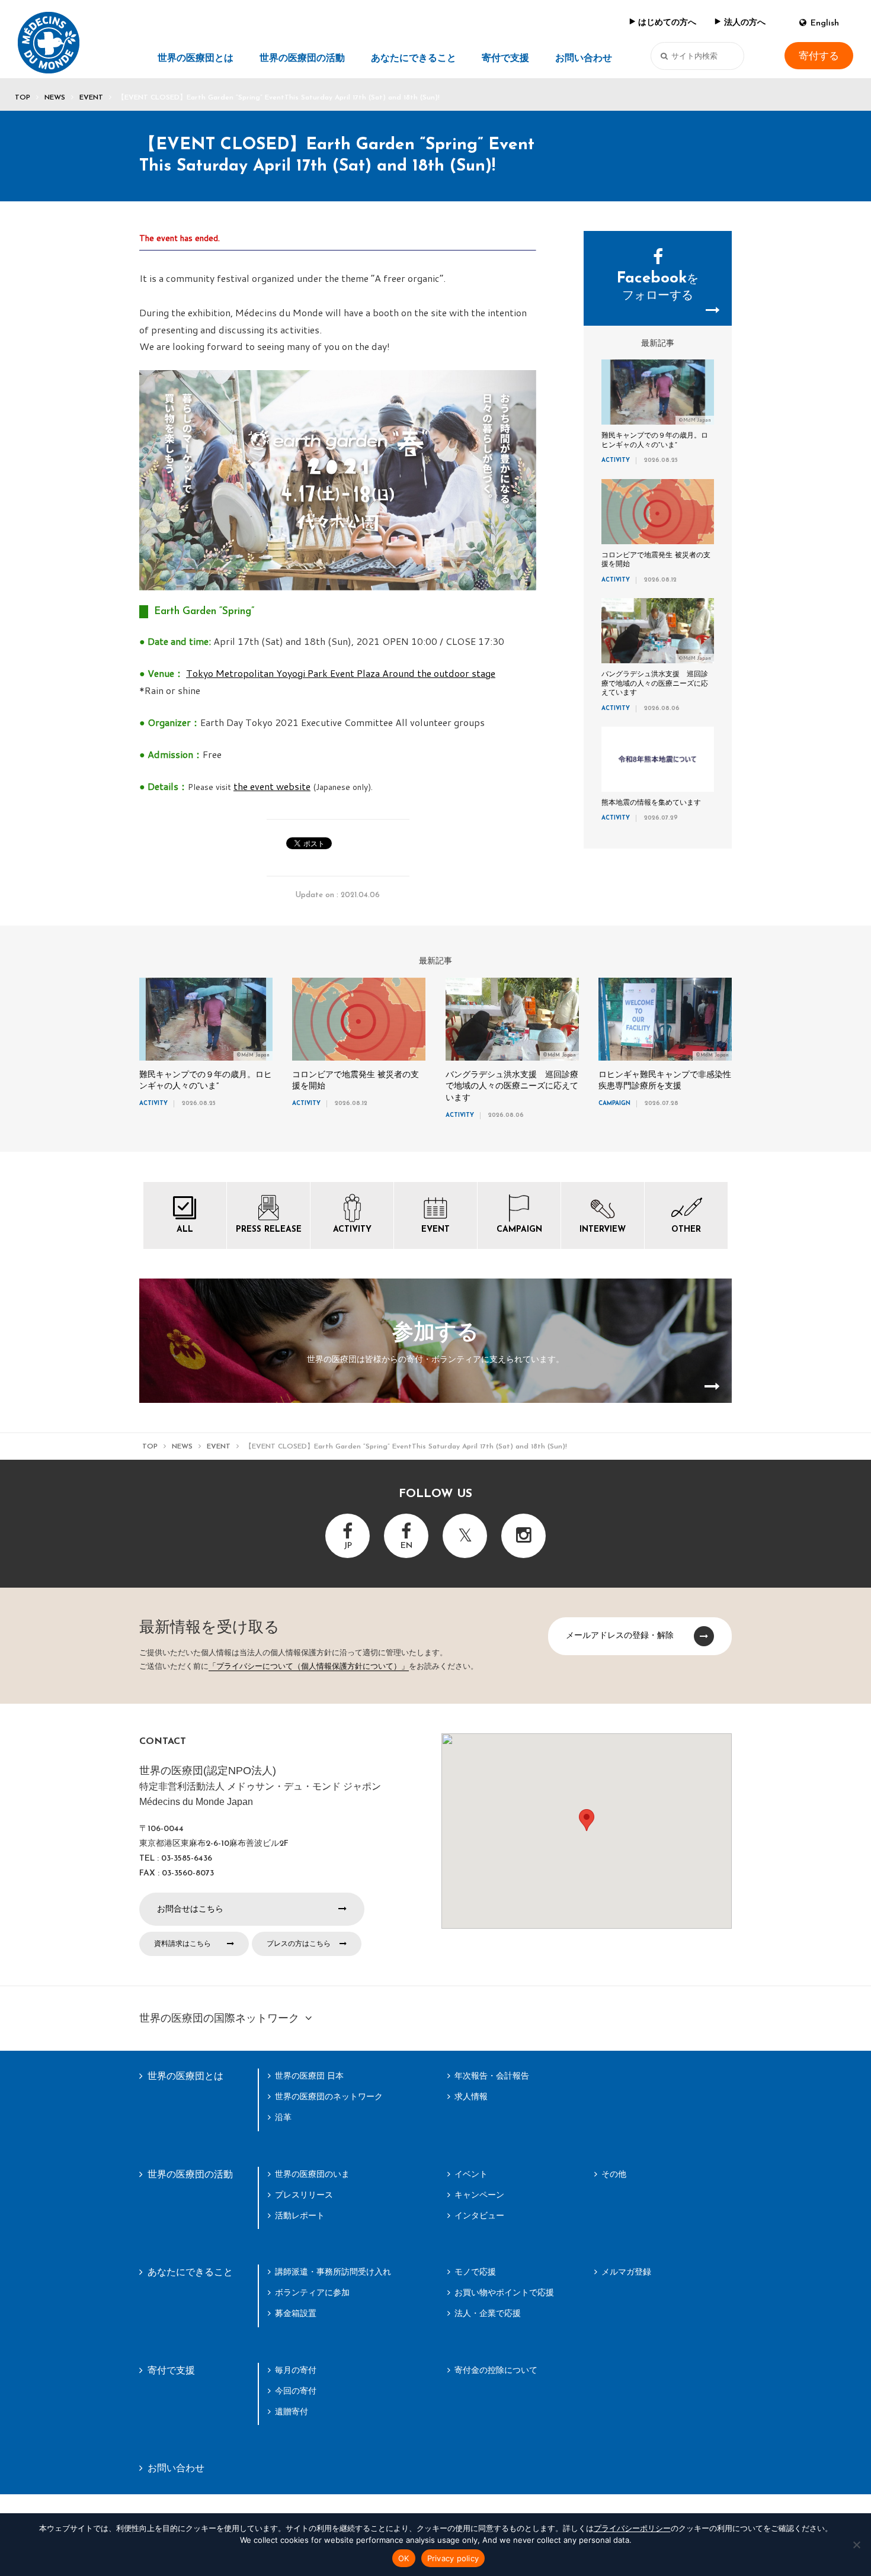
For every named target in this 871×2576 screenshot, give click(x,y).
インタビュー (479, 2215)
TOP (23, 98)
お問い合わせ (584, 59)
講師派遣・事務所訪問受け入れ (333, 2272)
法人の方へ (745, 23)
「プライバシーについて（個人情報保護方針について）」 (309, 1667)
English (825, 23)
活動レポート (300, 2215)
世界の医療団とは (196, 59)
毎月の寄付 (296, 2370)
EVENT (91, 98)
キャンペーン (479, 2195)
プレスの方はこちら (299, 1944)
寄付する (819, 56)
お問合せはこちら (190, 1909)
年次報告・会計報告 (492, 2076)
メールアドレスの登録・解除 (620, 1635)
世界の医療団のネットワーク (329, 2096)
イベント (471, 2174)
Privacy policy (453, 2558)
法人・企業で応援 (488, 2313)
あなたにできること (414, 59)
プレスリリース (304, 2195)
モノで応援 (475, 2272)
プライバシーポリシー (632, 2528)
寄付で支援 (505, 59)
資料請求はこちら (182, 1944)
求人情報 (471, 2096)
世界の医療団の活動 (302, 59)
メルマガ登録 (626, 2272)
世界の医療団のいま (312, 2174)
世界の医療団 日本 (309, 2076)
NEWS (55, 98)
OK (404, 2558)
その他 (614, 2174)
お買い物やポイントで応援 (504, 2292)
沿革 (283, 2117)
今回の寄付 (296, 2391)
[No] (856, 2545)
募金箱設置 (296, 2313)
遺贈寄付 (292, 2411)
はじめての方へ (667, 23)
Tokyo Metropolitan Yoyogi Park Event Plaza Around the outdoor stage (341, 673)
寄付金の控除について (496, 2370)
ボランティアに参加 (312, 2292)
